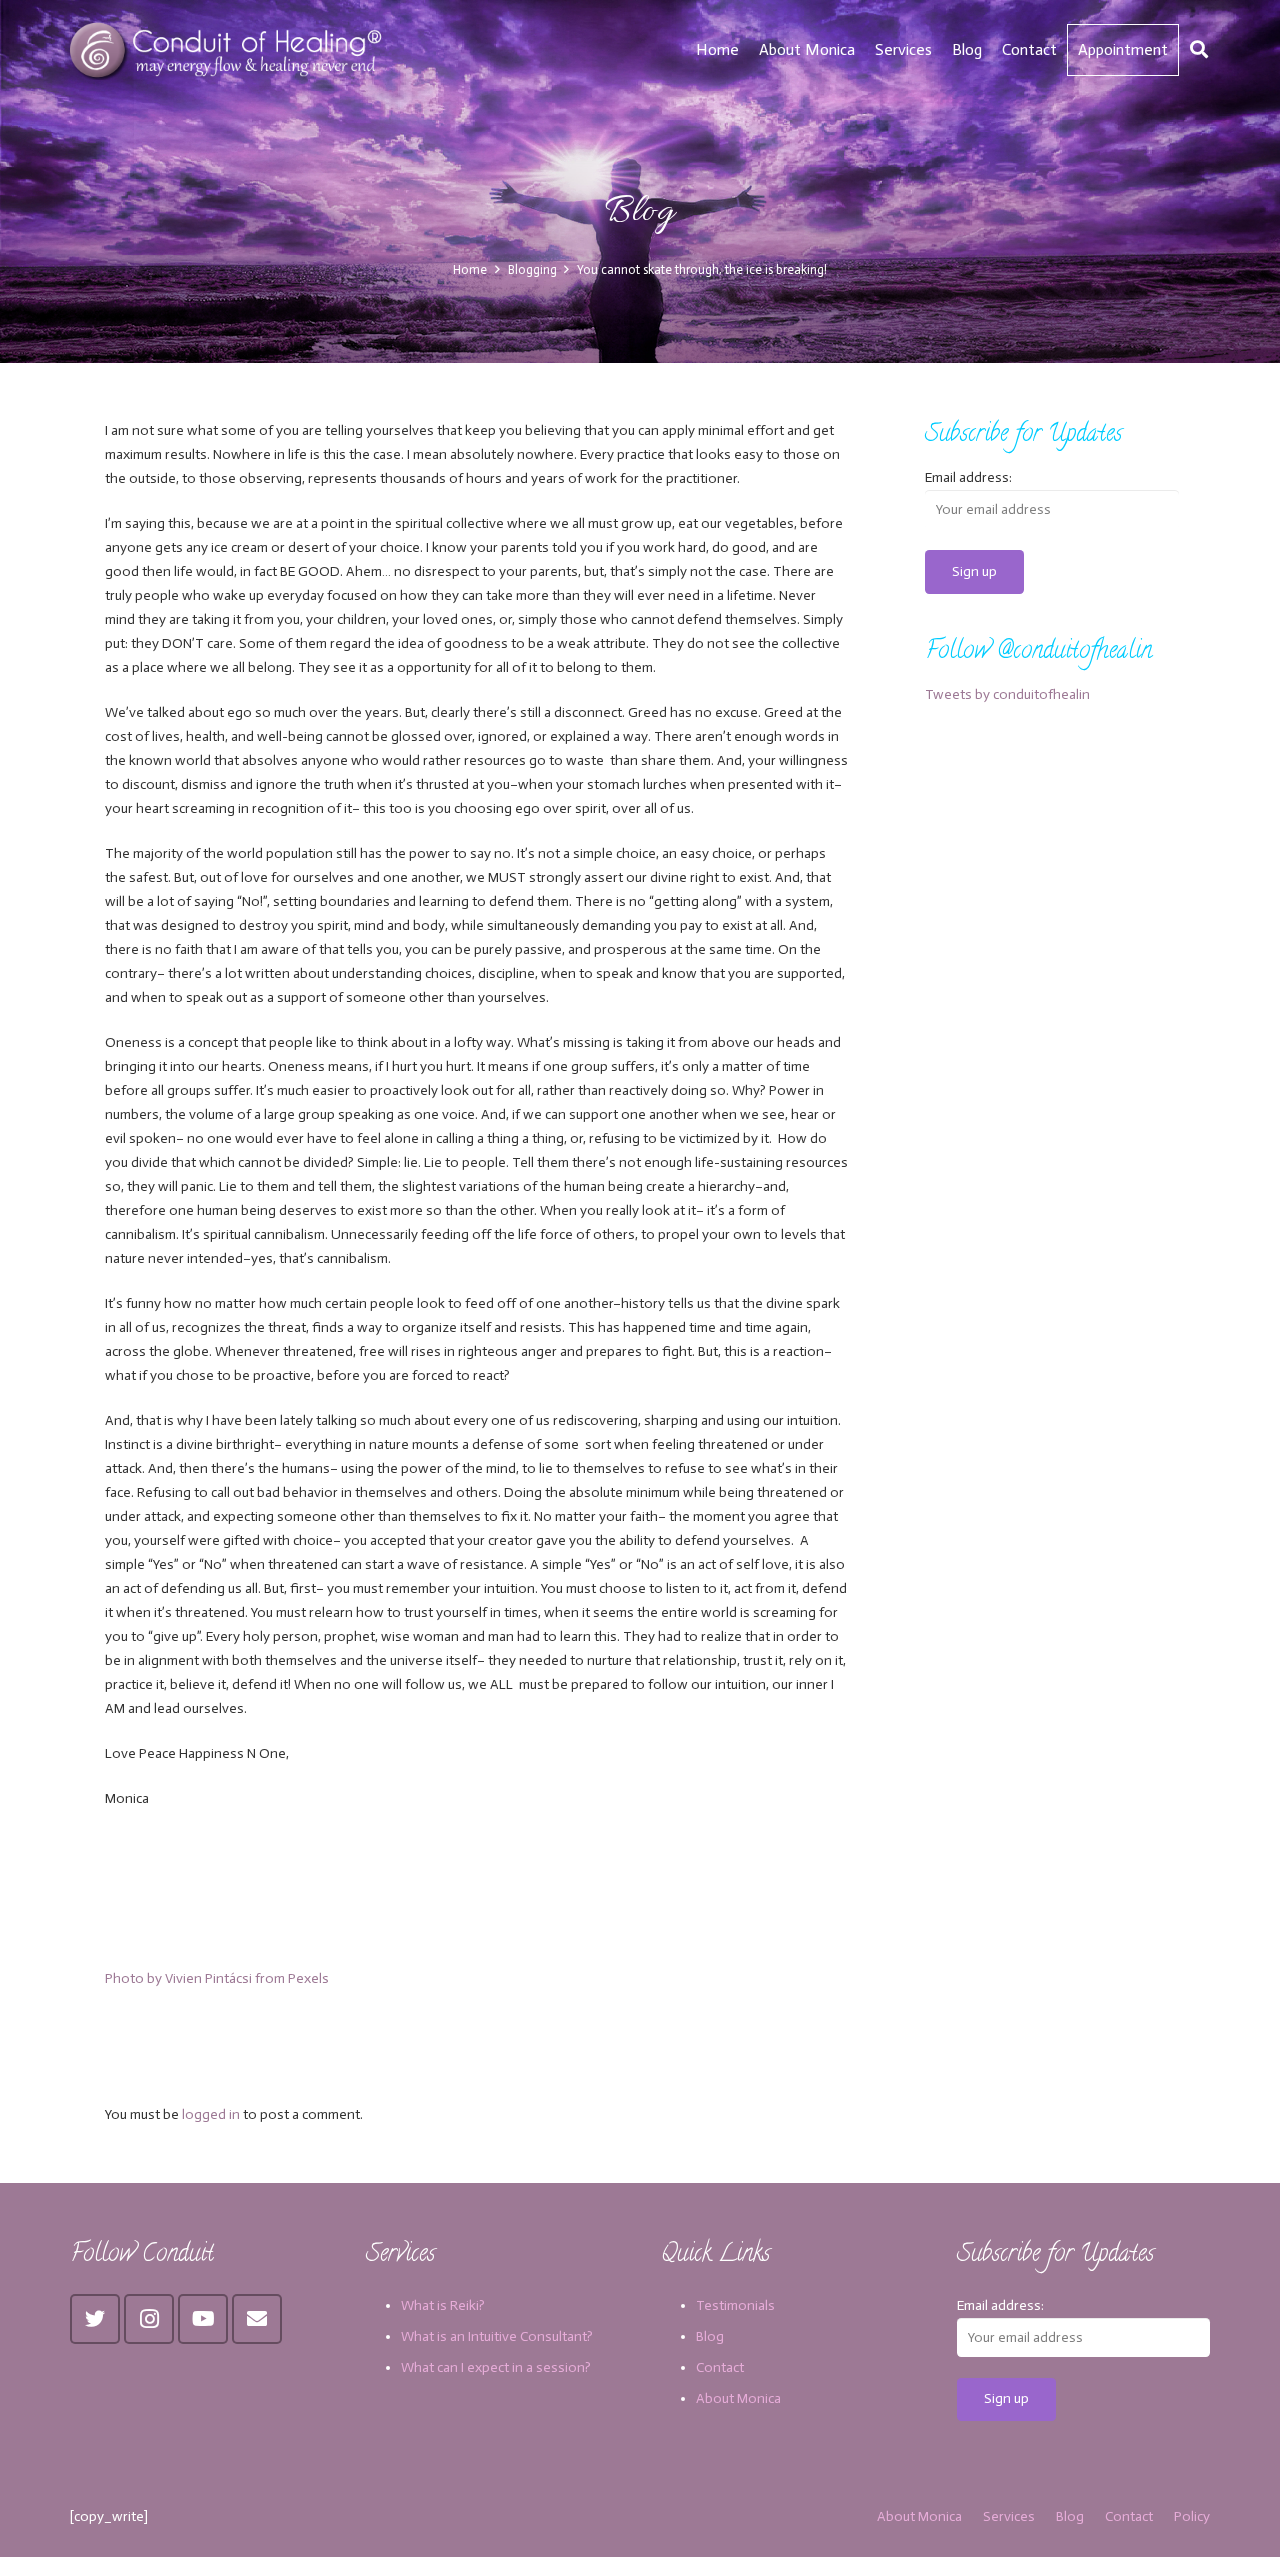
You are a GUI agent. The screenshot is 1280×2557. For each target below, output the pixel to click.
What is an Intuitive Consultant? (497, 2336)
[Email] (257, 2319)
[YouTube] (203, 2319)
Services (1009, 2516)
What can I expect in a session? (496, 2367)
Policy (1192, 2516)
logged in (211, 2114)
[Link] (228, 50)
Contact (720, 2367)
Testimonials (735, 2305)
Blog (710, 2336)
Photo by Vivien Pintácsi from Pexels (217, 1978)
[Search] (1199, 49)
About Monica (738, 2398)
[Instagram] (149, 2319)
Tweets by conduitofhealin (1007, 694)
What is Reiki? (443, 2305)
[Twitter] (95, 2319)
